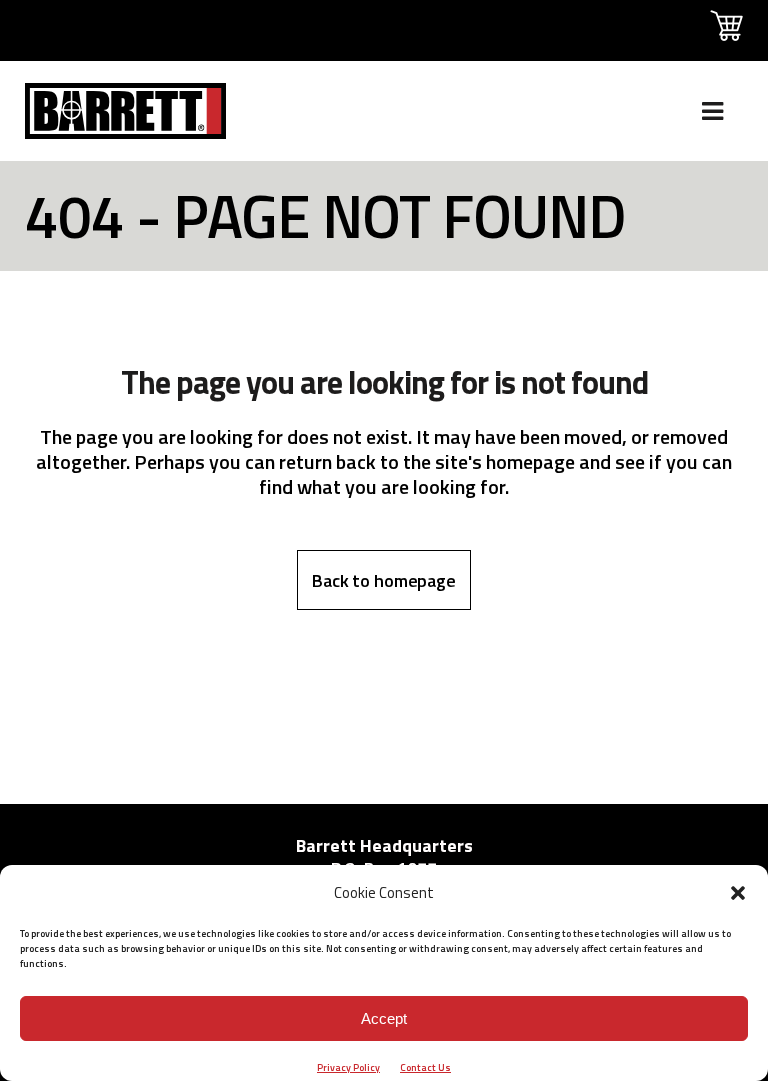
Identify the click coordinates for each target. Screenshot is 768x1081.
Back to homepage (384, 580)
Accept (384, 1018)
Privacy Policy (348, 1067)
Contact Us (425, 1067)
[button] (738, 893)
